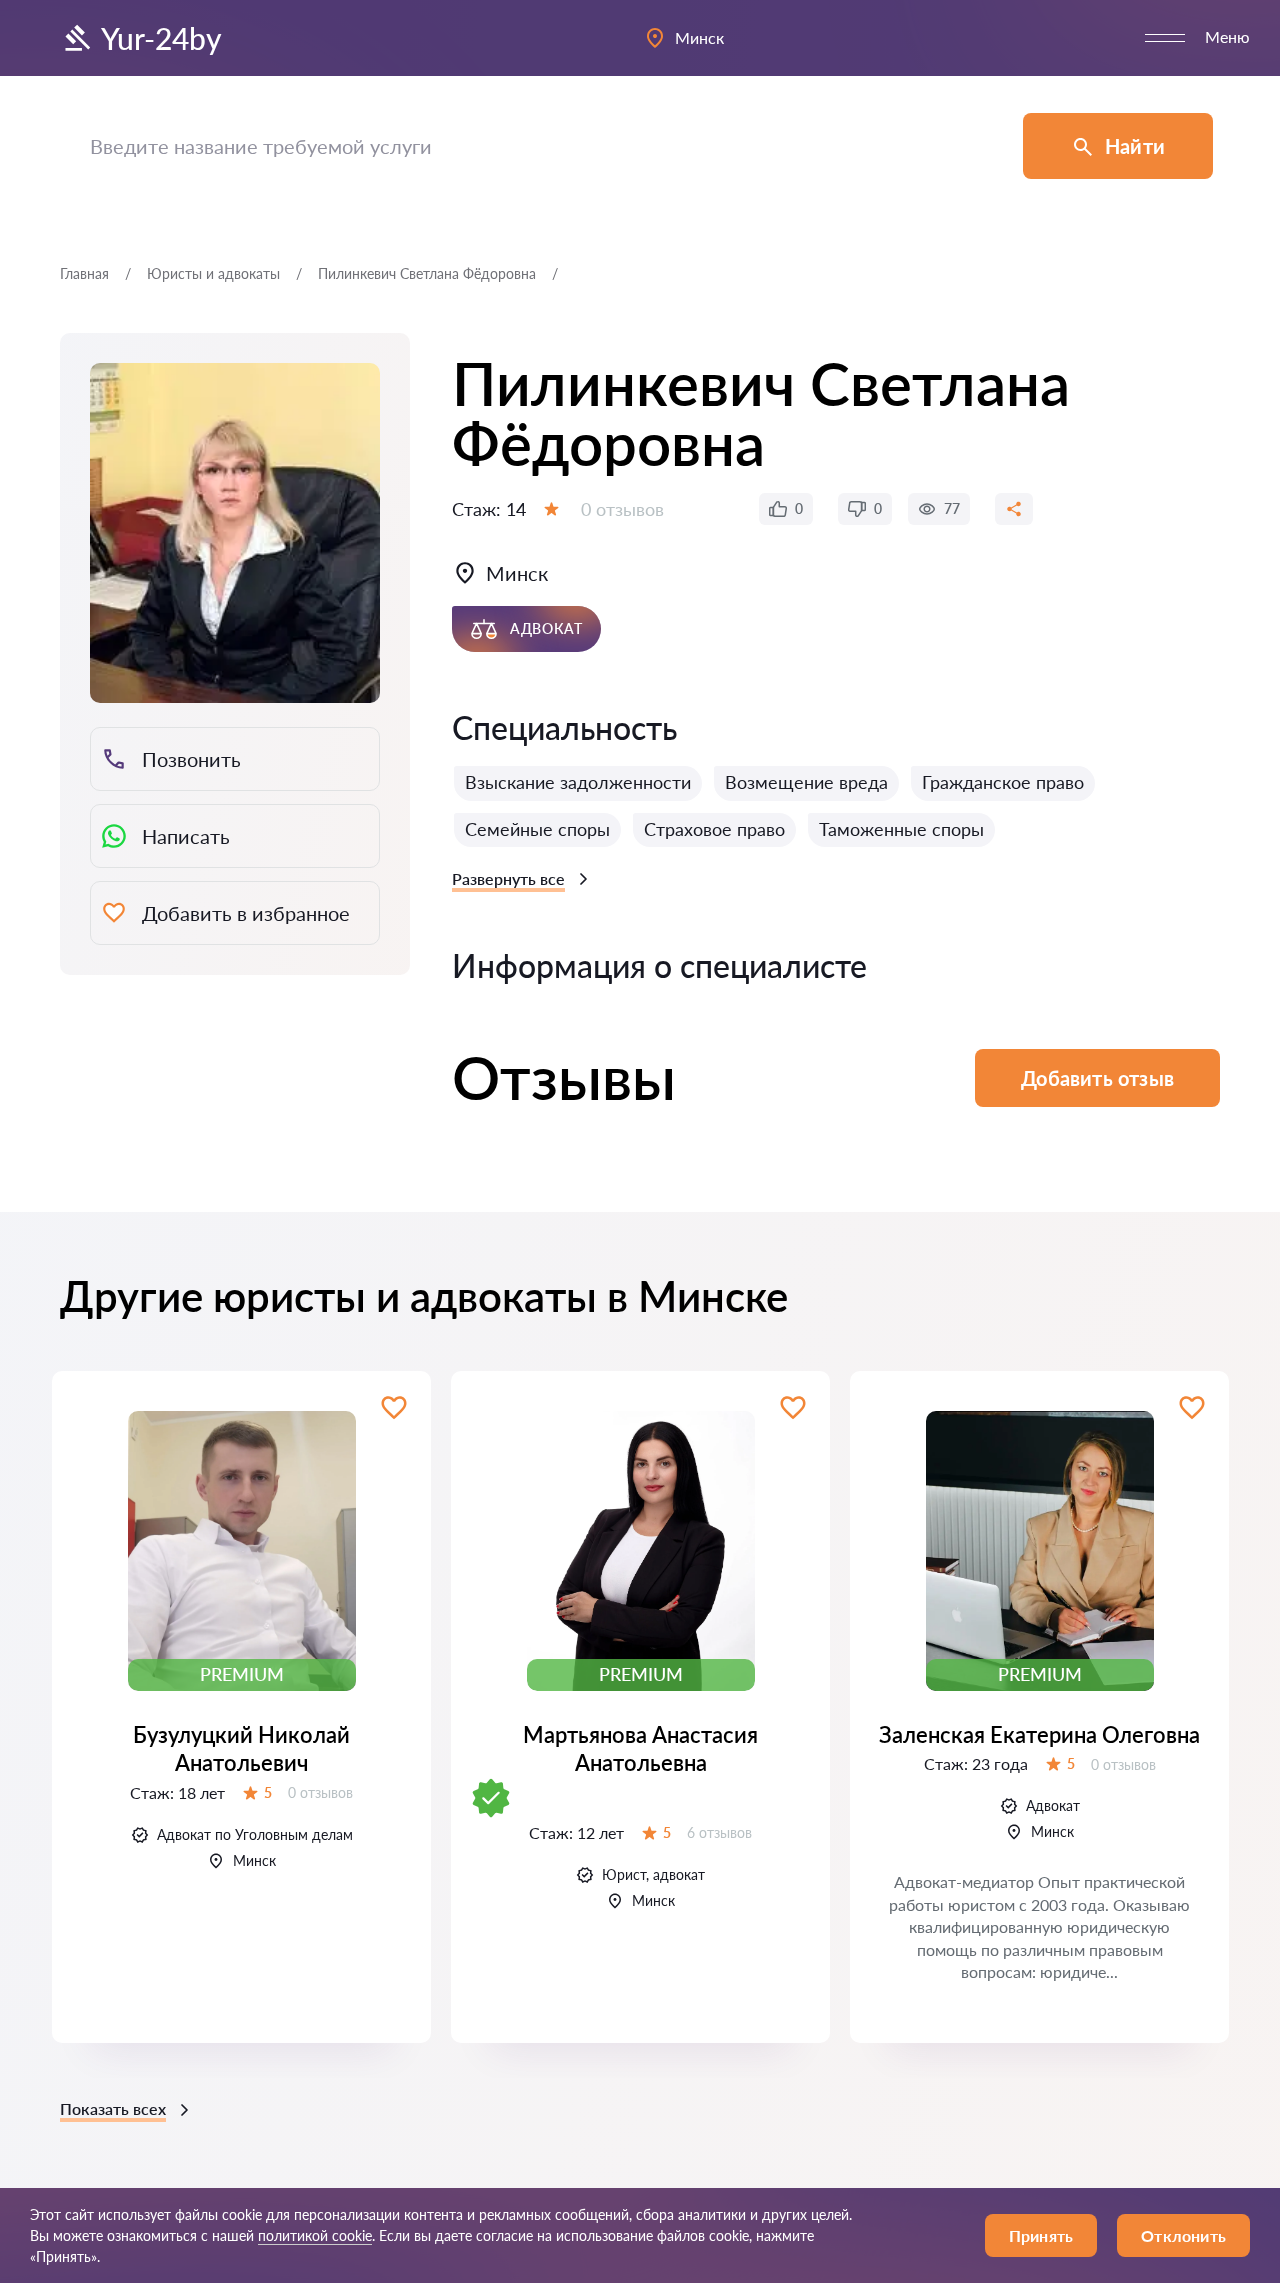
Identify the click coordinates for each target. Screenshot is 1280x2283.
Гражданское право (1003, 782)
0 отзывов (622, 509)
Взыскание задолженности (578, 782)
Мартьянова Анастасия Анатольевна (640, 1749)
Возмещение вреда (806, 782)
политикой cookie (315, 2235)
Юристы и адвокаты (213, 273)
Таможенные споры (901, 829)
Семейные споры (537, 829)
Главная (84, 273)
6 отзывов (719, 1832)
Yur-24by (161, 38)
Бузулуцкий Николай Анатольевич (241, 1749)
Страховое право (714, 829)
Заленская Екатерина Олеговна (1039, 1734)
